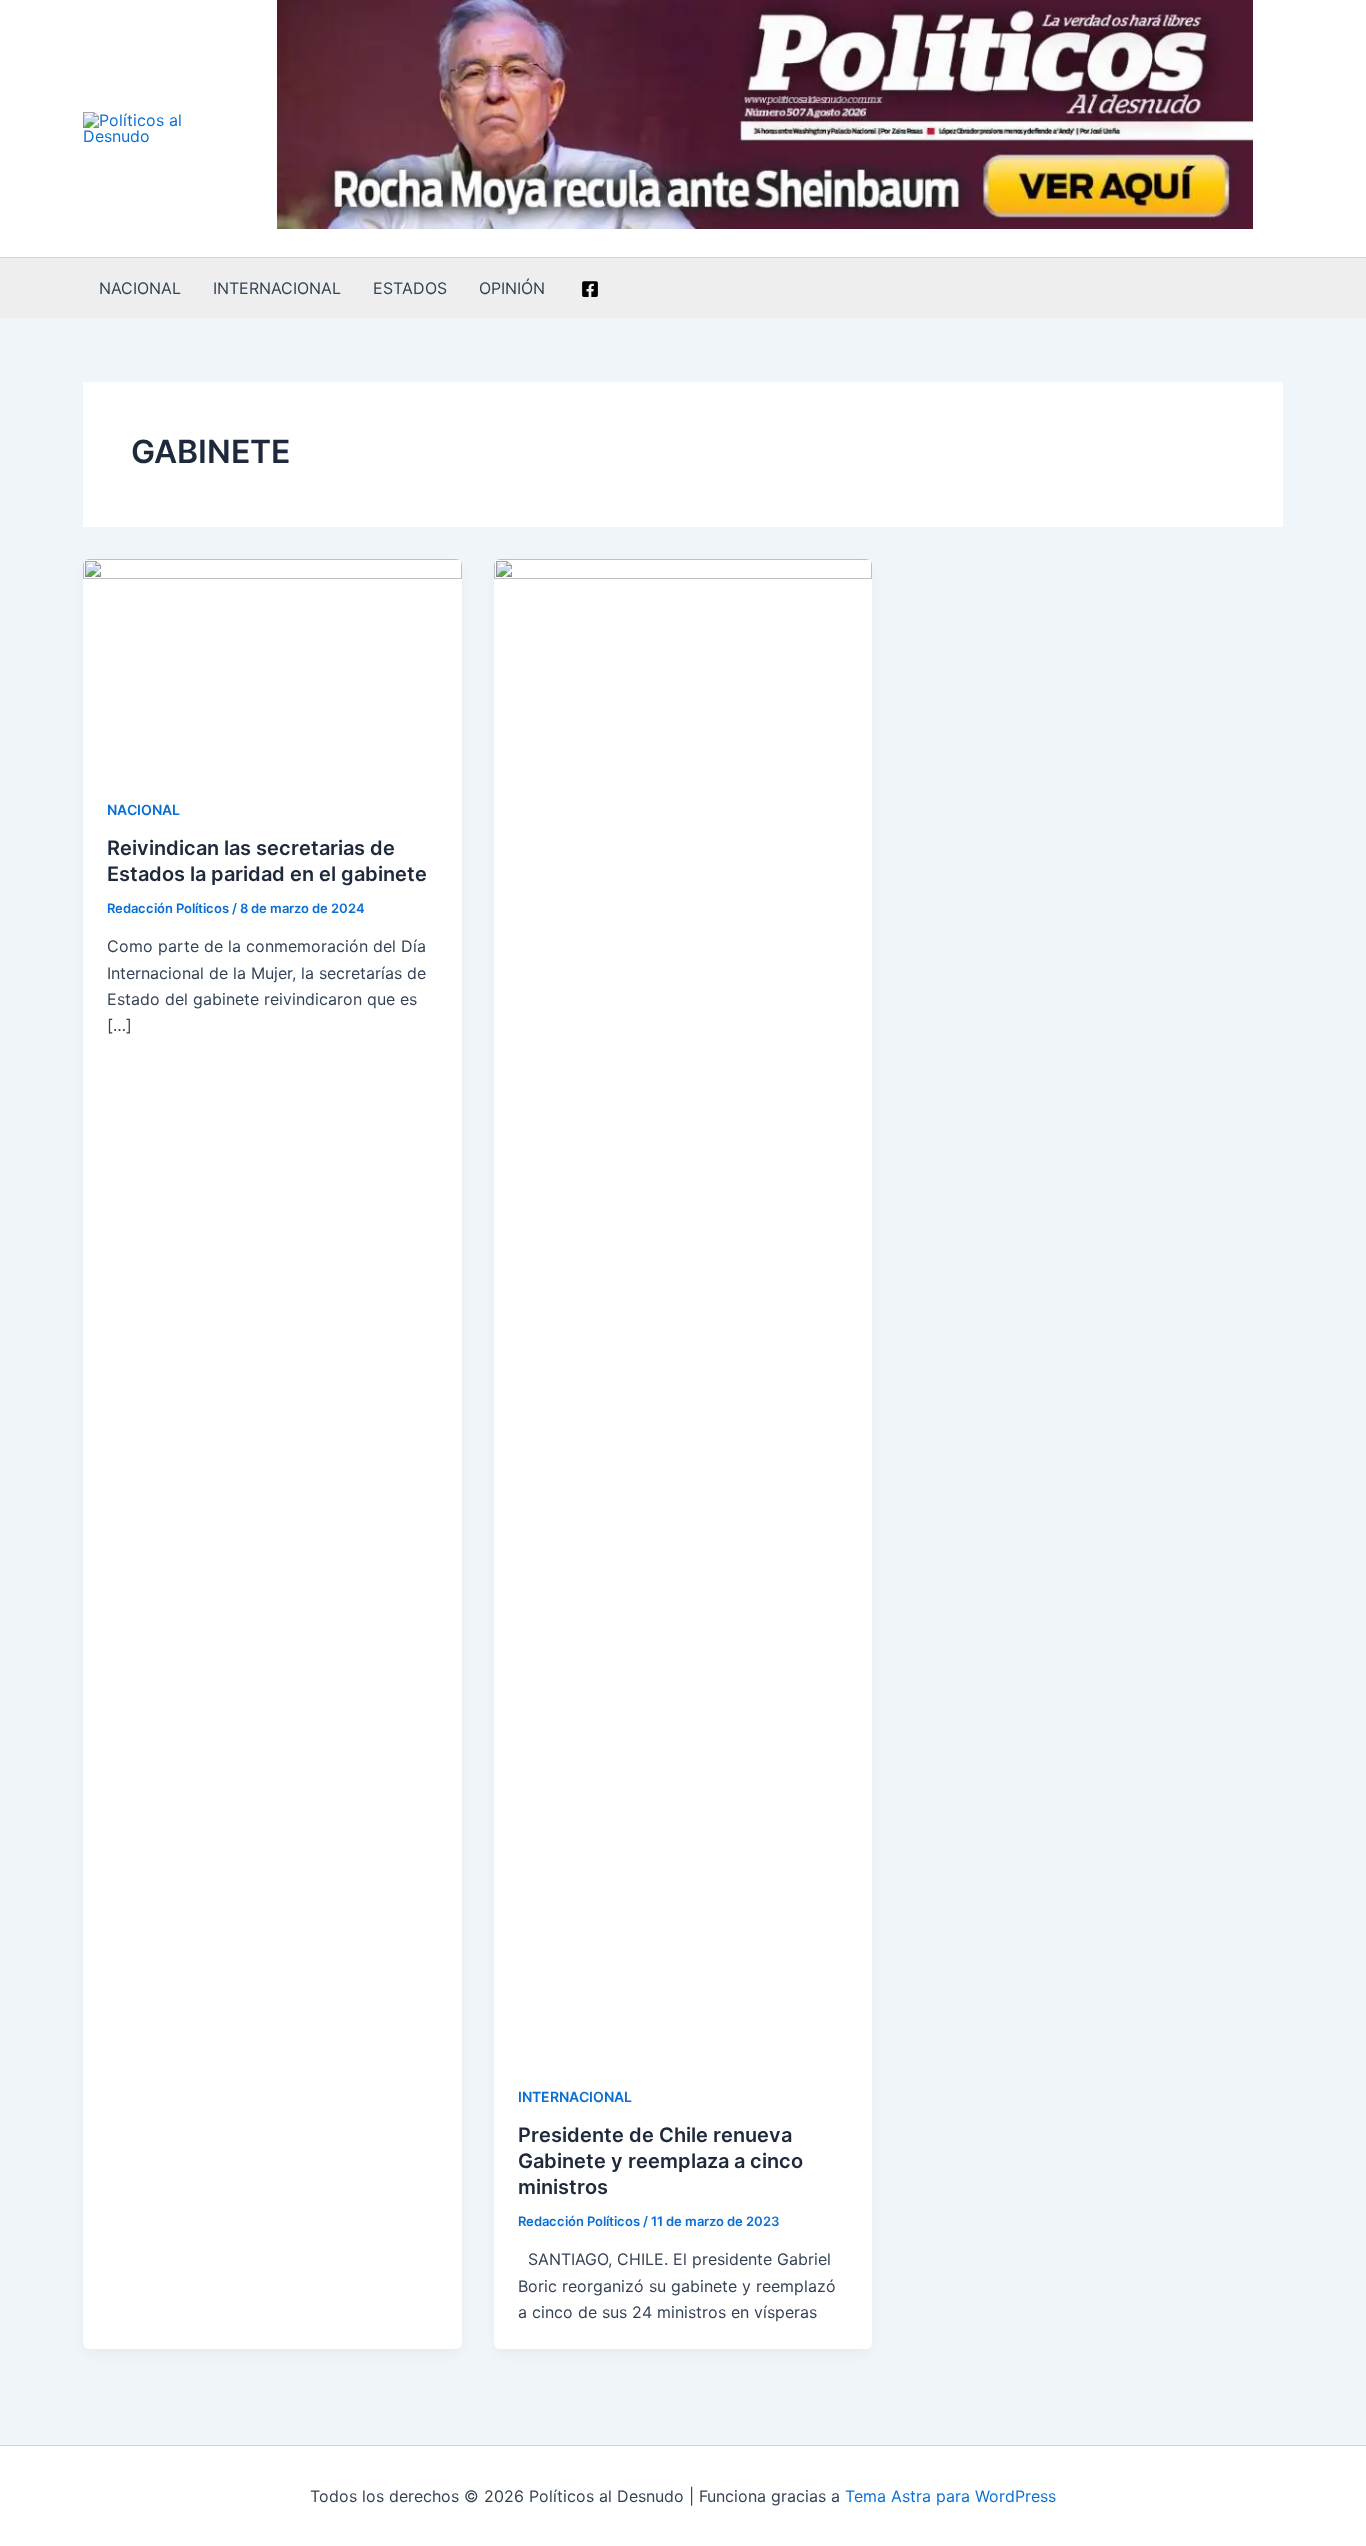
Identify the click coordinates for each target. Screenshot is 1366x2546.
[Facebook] (590, 289)
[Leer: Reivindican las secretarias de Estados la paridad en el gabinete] (272, 663)
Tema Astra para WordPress (950, 2496)
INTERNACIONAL (277, 288)
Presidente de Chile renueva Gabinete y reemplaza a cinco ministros (660, 2161)
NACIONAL (140, 288)
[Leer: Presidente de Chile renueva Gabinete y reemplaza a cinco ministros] (683, 1307)
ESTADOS (410, 288)
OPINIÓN (512, 288)
